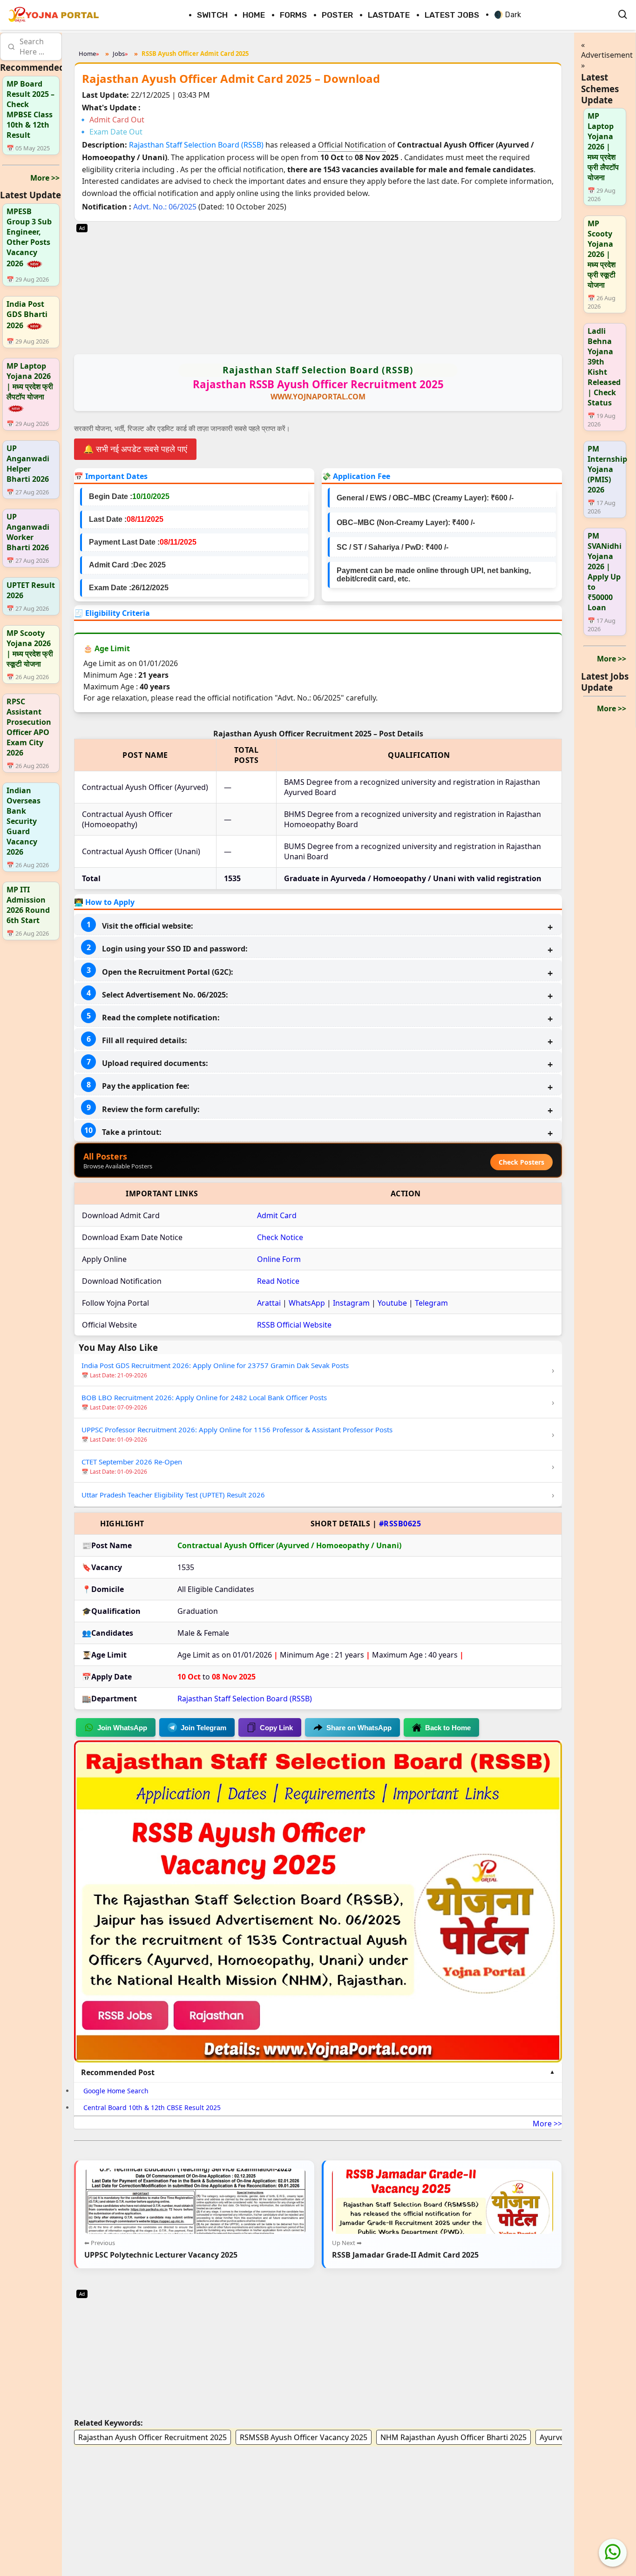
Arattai (269, 1303)
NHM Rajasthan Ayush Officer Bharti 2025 (453, 2437)
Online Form (279, 1259)
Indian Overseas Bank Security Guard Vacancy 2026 (24, 821)
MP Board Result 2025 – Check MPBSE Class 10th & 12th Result (30, 109)
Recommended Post (118, 2072)
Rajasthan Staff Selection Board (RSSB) (197, 145)
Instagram (351, 1303)
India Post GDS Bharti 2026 (27, 315)
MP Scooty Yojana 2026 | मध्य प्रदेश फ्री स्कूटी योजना (30, 648)
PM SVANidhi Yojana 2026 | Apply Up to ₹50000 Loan (605, 572)
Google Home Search (116, 2091)
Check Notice (280, 1237)
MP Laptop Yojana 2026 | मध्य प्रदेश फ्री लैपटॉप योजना (30, 381)
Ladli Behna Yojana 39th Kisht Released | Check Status (604, 367)
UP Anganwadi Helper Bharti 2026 (28, 464)
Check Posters (521, 1162)
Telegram (431, 1303)
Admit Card (277, 1215)
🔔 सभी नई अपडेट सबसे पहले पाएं (135, 449)
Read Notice (278, 1281)
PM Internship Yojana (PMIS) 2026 (607, 469)
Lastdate (389, 15)
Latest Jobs (452, 15)
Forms (293, 15)
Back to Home (448, 1728)
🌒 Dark (507, 15)
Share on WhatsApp (359, 1728)
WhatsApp (307, 1303)
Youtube (392, 1303)
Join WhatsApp (122, 1728)
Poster (337, 15)
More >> (45, 177)
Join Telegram (203, 1728)
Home (254, 15)
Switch (212, 15)
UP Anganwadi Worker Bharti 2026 (28, 532)
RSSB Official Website (294, 1325)
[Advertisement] (318, 287)
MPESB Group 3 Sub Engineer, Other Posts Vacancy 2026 (29, 237)
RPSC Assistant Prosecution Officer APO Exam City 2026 (29, 727)
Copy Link (276, 1728)
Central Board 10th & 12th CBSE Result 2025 (152, 2107)
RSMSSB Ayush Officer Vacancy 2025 (304, 2437)
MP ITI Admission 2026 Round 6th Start (28, 905)
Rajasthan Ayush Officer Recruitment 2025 (152, 2437)
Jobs (119, 54)
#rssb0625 (400, 1524)
